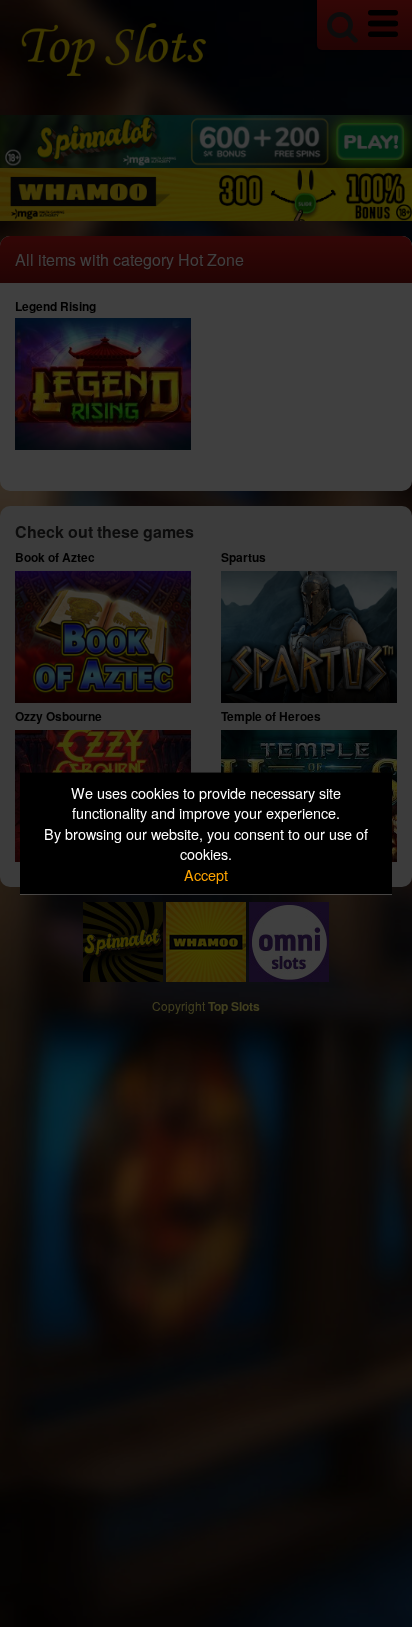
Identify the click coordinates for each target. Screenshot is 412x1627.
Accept (206, 873)
